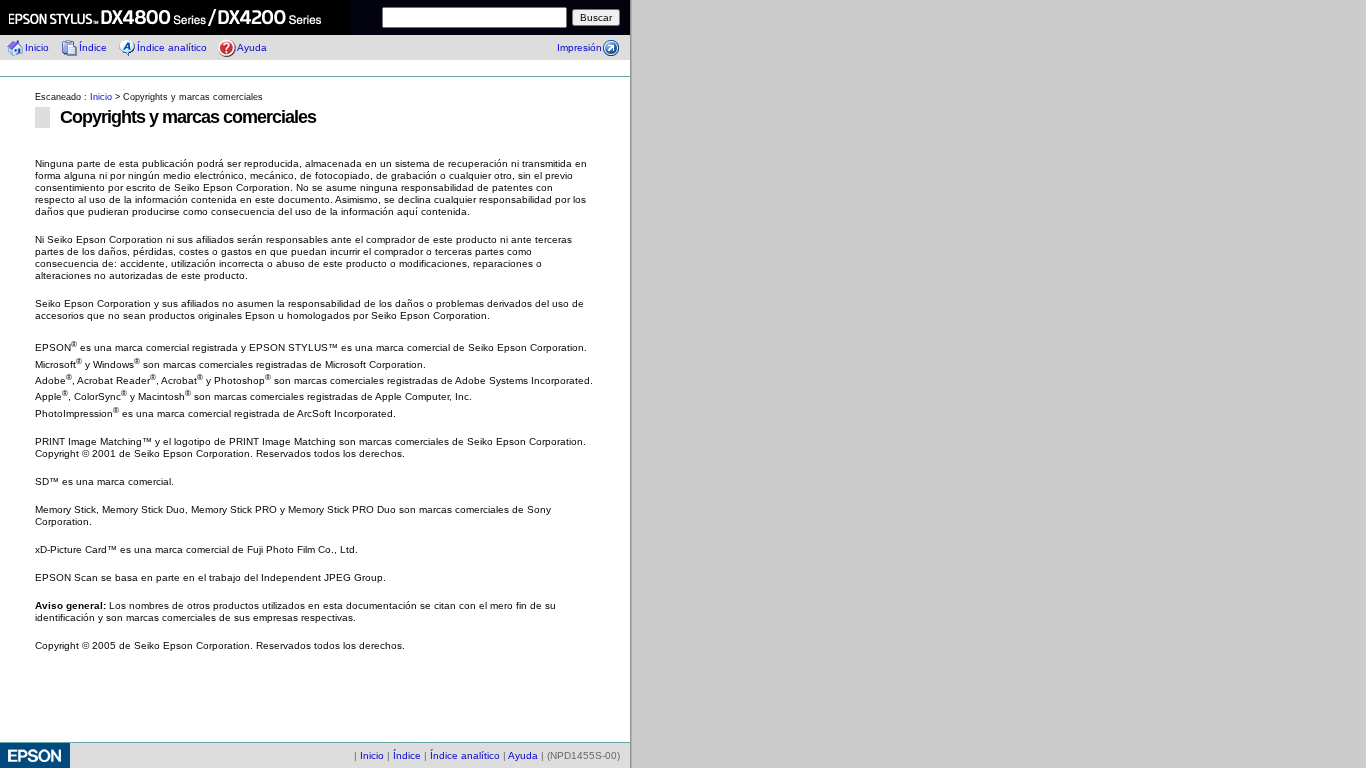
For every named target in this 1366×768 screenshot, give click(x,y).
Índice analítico (172, 47)
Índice (93, 47)
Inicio (37, 47)
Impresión (579, 47)
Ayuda (252, 47)
